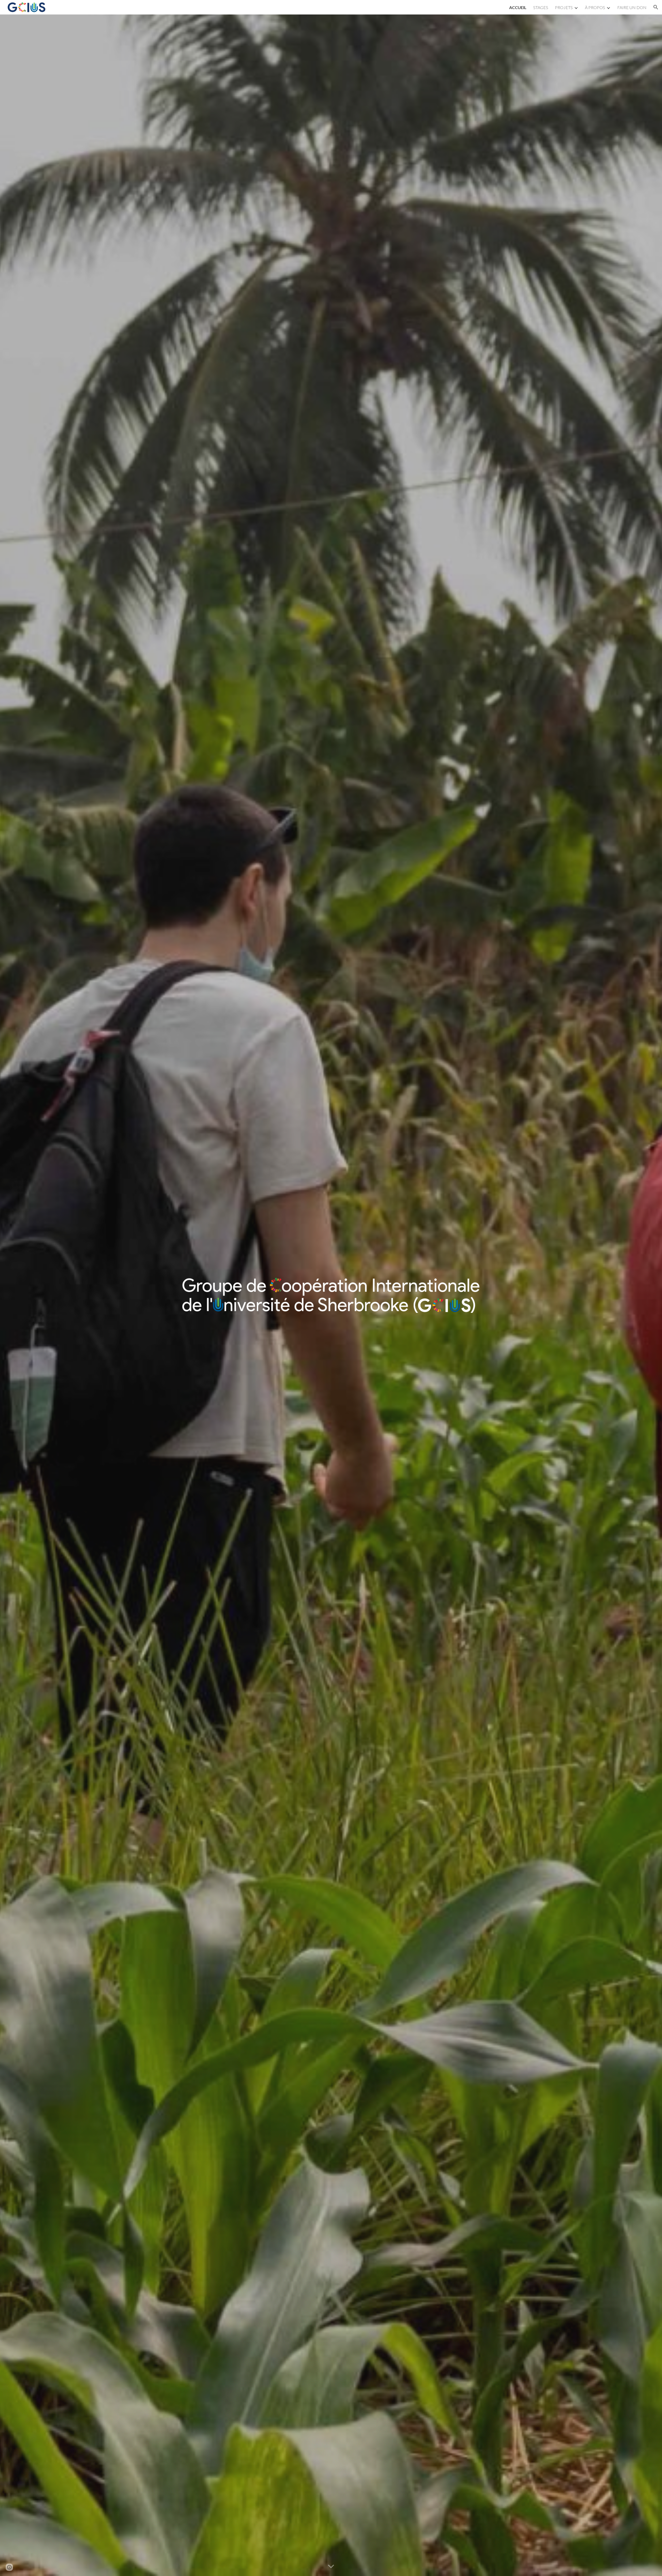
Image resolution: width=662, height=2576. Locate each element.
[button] (656, 7)
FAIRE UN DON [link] (632, 7)
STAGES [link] (541, 7)
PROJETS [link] (564, 7)
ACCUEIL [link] (518, 7)
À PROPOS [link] (595, 7)
